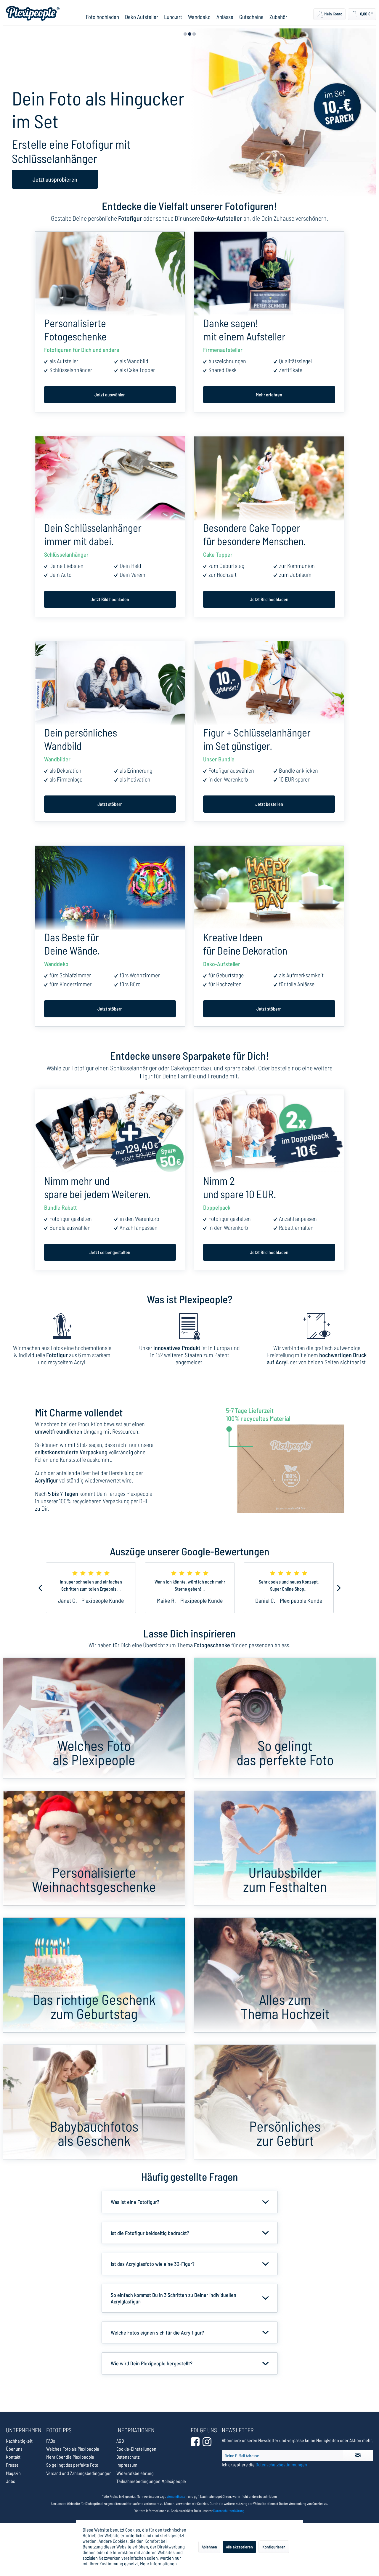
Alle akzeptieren (239, 2547)
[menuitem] (102, 17)
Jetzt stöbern (110, 804)
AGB (120, 2441)
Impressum (127, 2465)
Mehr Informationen (158, 2563)
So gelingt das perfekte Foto (72, 2465)
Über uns (14, 2449)
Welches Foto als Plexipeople (73, 2449)
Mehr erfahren (269, 394)
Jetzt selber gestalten (110, 1252)
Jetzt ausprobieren (55, 179)
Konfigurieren (274, 2547)
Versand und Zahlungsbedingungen (79, 2473)
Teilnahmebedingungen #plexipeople (151, 2481)
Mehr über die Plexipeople (70, 2457)
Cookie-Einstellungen (136, 2449)
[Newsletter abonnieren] (358, 2455)
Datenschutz (128, 2457)
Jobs (11, 2481)
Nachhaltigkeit (19, 2441)
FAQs (51, 2441)
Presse (12, 2465)
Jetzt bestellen (269, 804)
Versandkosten (177, 2496)
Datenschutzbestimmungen (281, 2464)
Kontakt (13, 2457)
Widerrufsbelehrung (135, 2473)
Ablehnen (209, 2547)
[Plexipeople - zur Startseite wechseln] (33, 13)
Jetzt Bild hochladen (110, 599)
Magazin (13, 2473)
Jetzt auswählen (110, 394)
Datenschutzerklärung (229, 2511)
